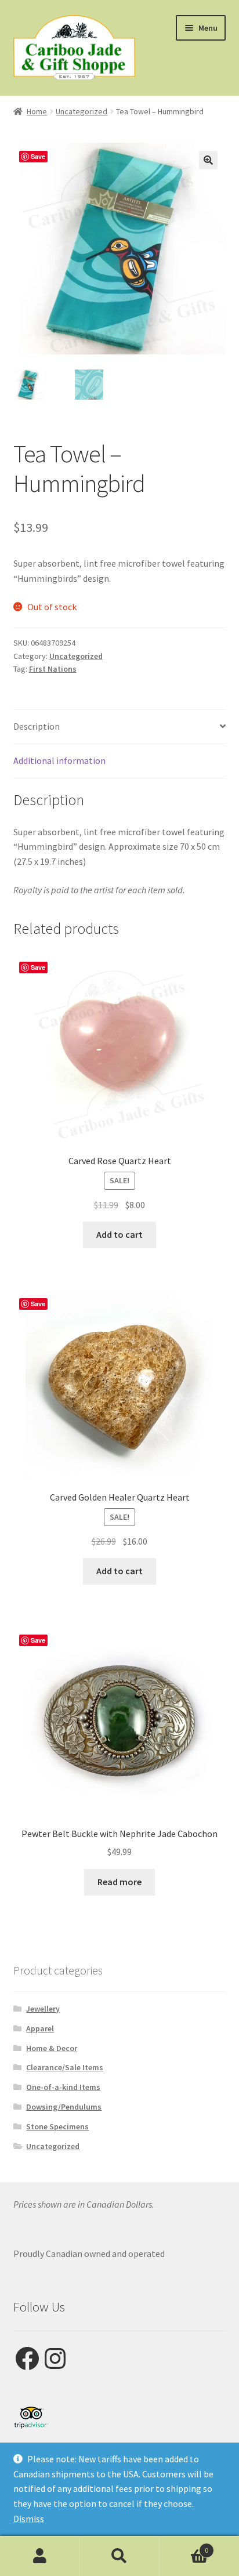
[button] (208, 160)
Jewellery (43, 2009)
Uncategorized (82, 111)
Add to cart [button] (119, 1234)
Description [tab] (37, 726)
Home (37, 111)
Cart (184, 2546)
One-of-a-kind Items (63, 2087)
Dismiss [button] (29, 2519)
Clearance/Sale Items (65, 2067)
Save (38, 156)
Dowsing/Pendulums (64, 2107)
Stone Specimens (57, 2126)
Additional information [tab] (59, 760)
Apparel (40, 2028)
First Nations (53, 669)
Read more (119, 1882)
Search (119, 2556)
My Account (40, 2556)
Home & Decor (52, 2048)
